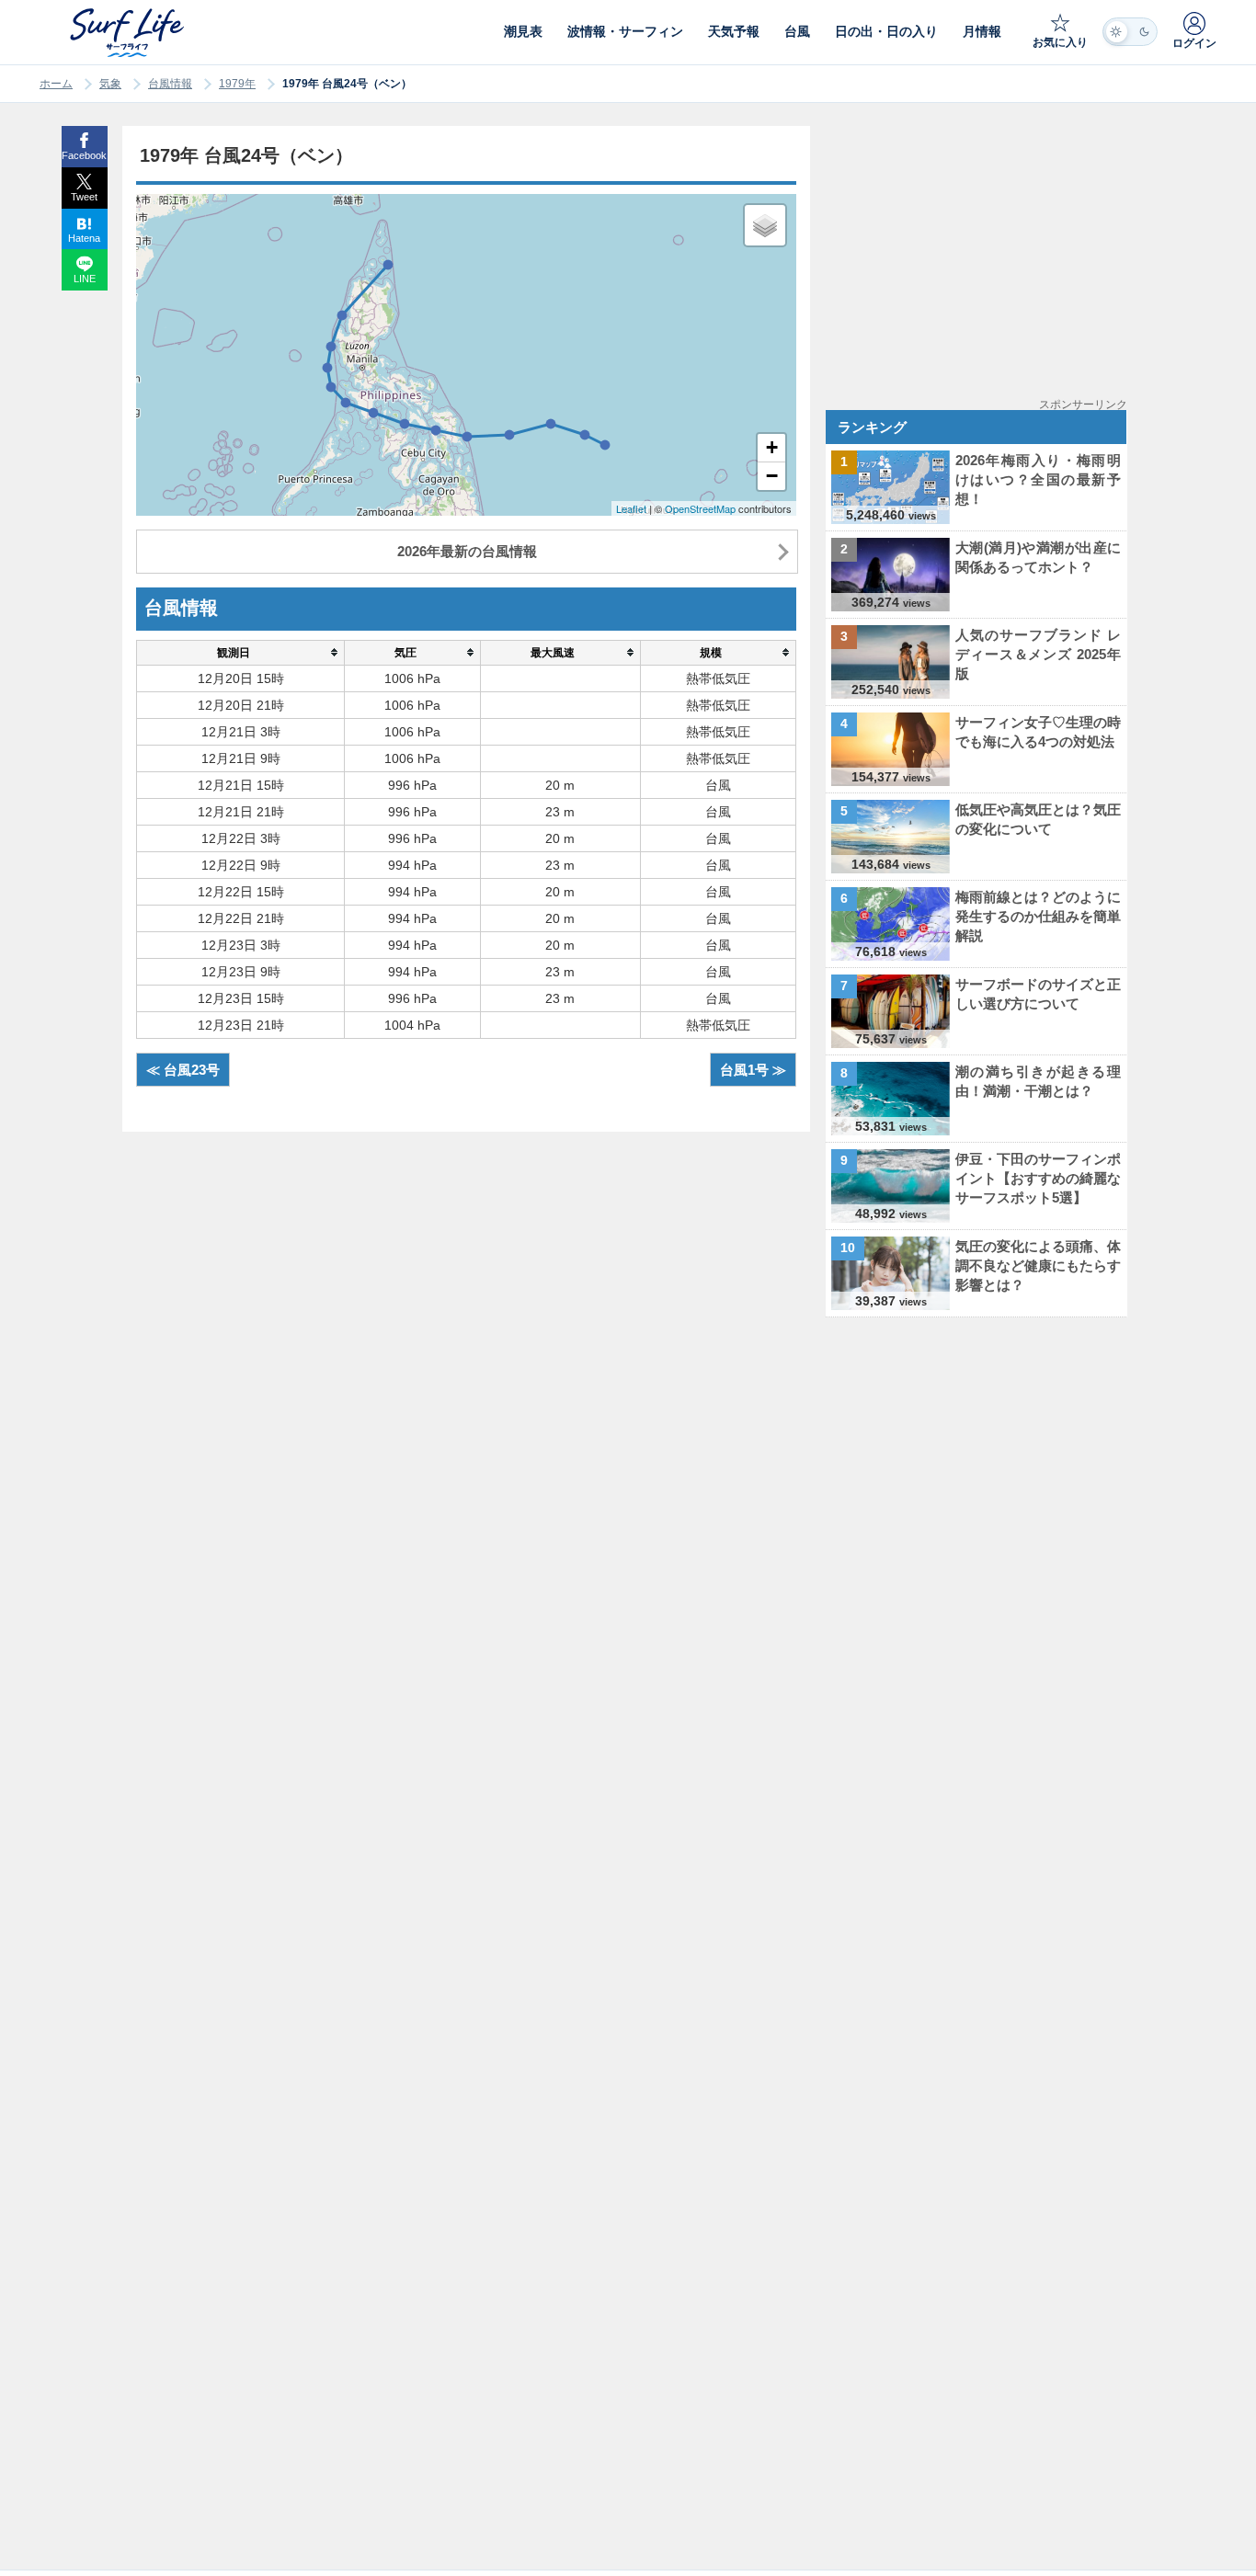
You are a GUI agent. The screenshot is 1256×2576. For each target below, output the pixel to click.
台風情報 (170, 84)
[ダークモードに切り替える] (1130, 32)
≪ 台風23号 (183, 1070)
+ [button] (772, 447)
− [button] (772, 476)
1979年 (237, 84)
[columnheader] (240, 652)
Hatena (84, 238)
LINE (85, 279)
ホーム (56, 84)
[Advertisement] (980, 255)
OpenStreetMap (700, 508)
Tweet (84, 197)
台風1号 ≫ (753, 1070)
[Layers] (765, 225)
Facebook (84, 155)
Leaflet (631, 508)
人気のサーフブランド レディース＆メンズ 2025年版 (1038, 654)
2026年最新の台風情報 (467, 551)
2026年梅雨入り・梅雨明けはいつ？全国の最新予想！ (1038, 479)
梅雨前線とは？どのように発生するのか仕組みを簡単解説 (1038, 916)
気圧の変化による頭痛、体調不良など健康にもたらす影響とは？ (1038, 1265)
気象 (110, 84)
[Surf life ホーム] (129, 33)
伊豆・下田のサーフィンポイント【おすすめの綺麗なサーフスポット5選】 (1038, 1178)
